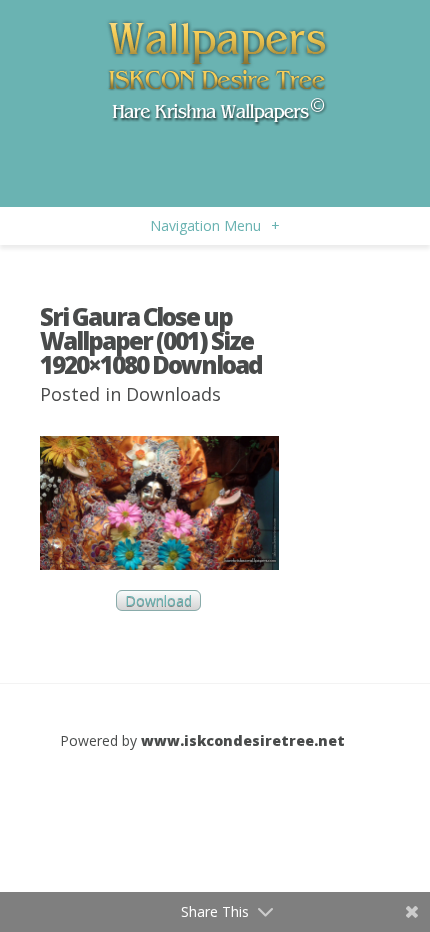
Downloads (173, 394)
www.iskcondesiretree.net (243, 740)
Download (158, 600)
